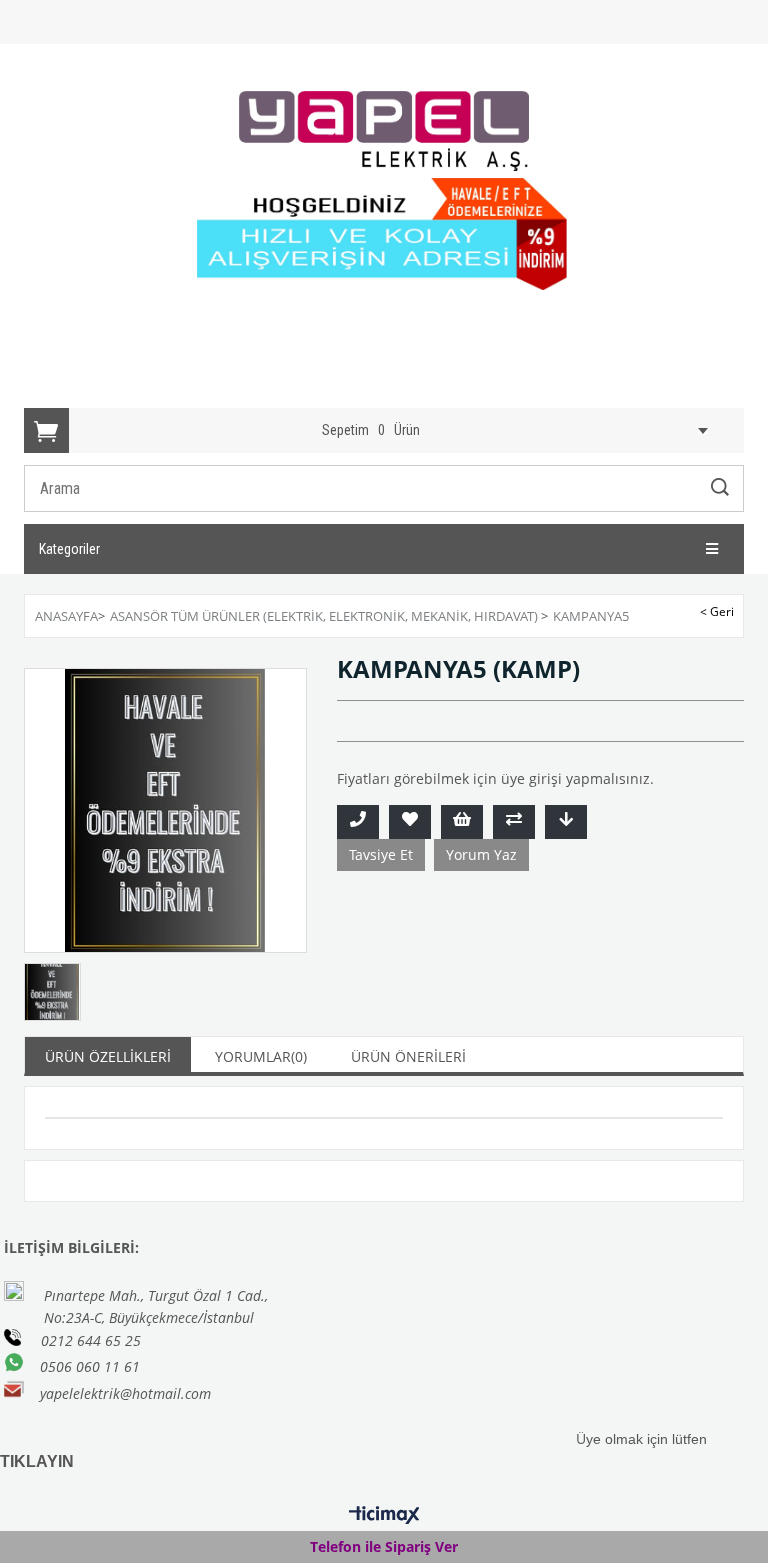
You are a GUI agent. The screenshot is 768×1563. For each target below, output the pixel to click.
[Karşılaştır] (514, 822)
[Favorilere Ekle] (410, 822)
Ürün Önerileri (408, 1056)
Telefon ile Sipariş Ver (384, 1546)
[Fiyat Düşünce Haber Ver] (566, 822)
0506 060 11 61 (90, 1366)
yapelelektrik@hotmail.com (125, 1393)
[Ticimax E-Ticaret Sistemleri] (384, 1516)
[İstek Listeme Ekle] (462, 822)
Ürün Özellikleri (108, 1056)
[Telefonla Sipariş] (358, 822)
